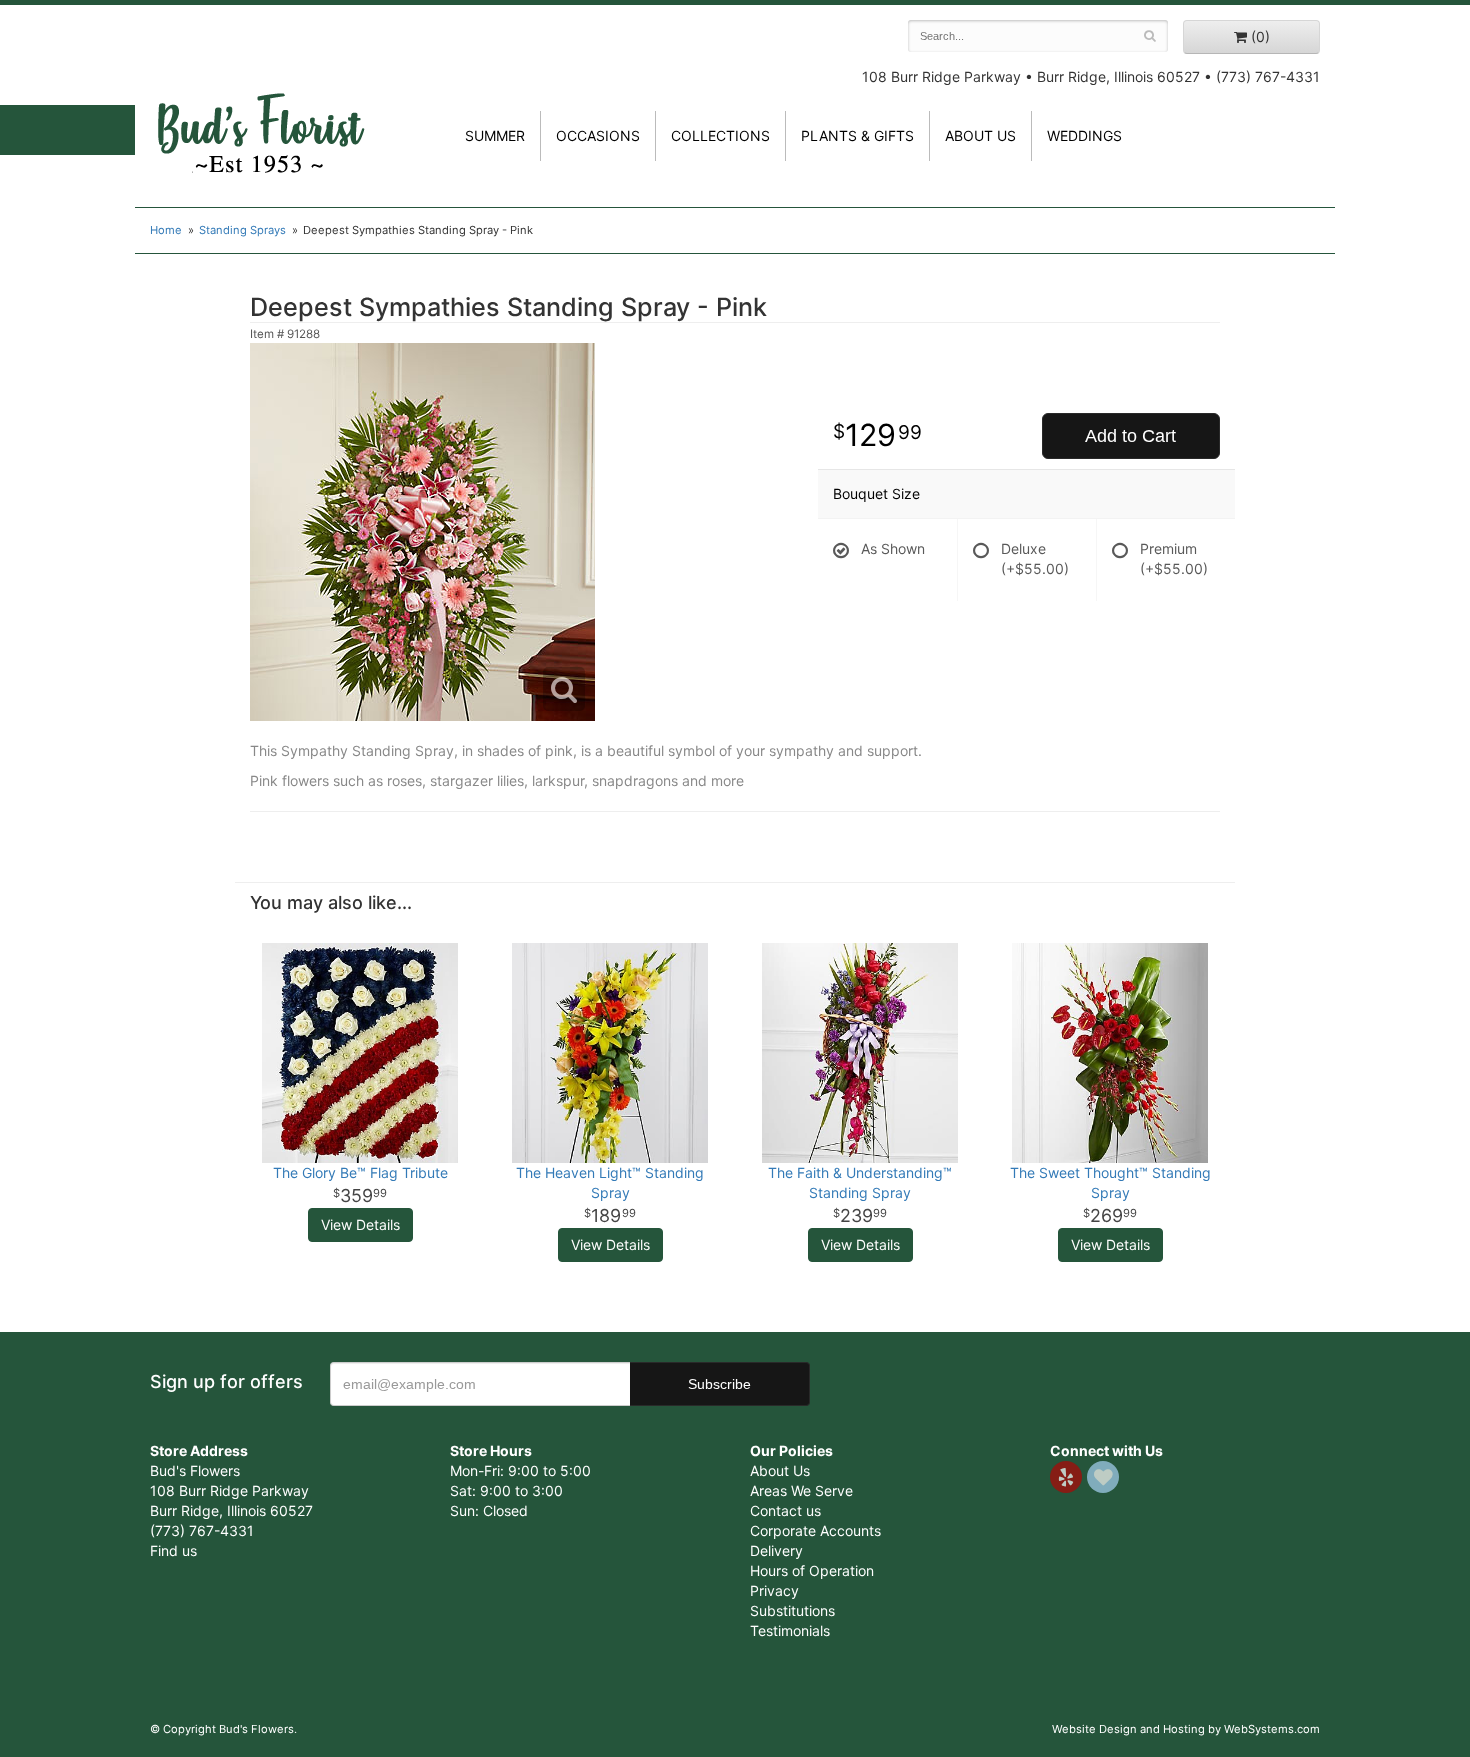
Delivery (776, 1550)
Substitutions (792, 1610)
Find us (173, 1550)
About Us (780, 1470)
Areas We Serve (801, 1490)
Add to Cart (1130, 436)
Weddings (1084, 135)
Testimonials (790, 1630)
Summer (495, 135)
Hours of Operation (812, 1570)
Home (166, 230)
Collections (720, 135)
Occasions (598, 135)
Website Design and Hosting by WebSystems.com (1186, 1729)
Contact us (785, 1510)
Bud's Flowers (260, 109)
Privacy (774, 1590)
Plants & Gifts (857, 135)
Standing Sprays (242, 230)
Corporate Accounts (815, 1530)
